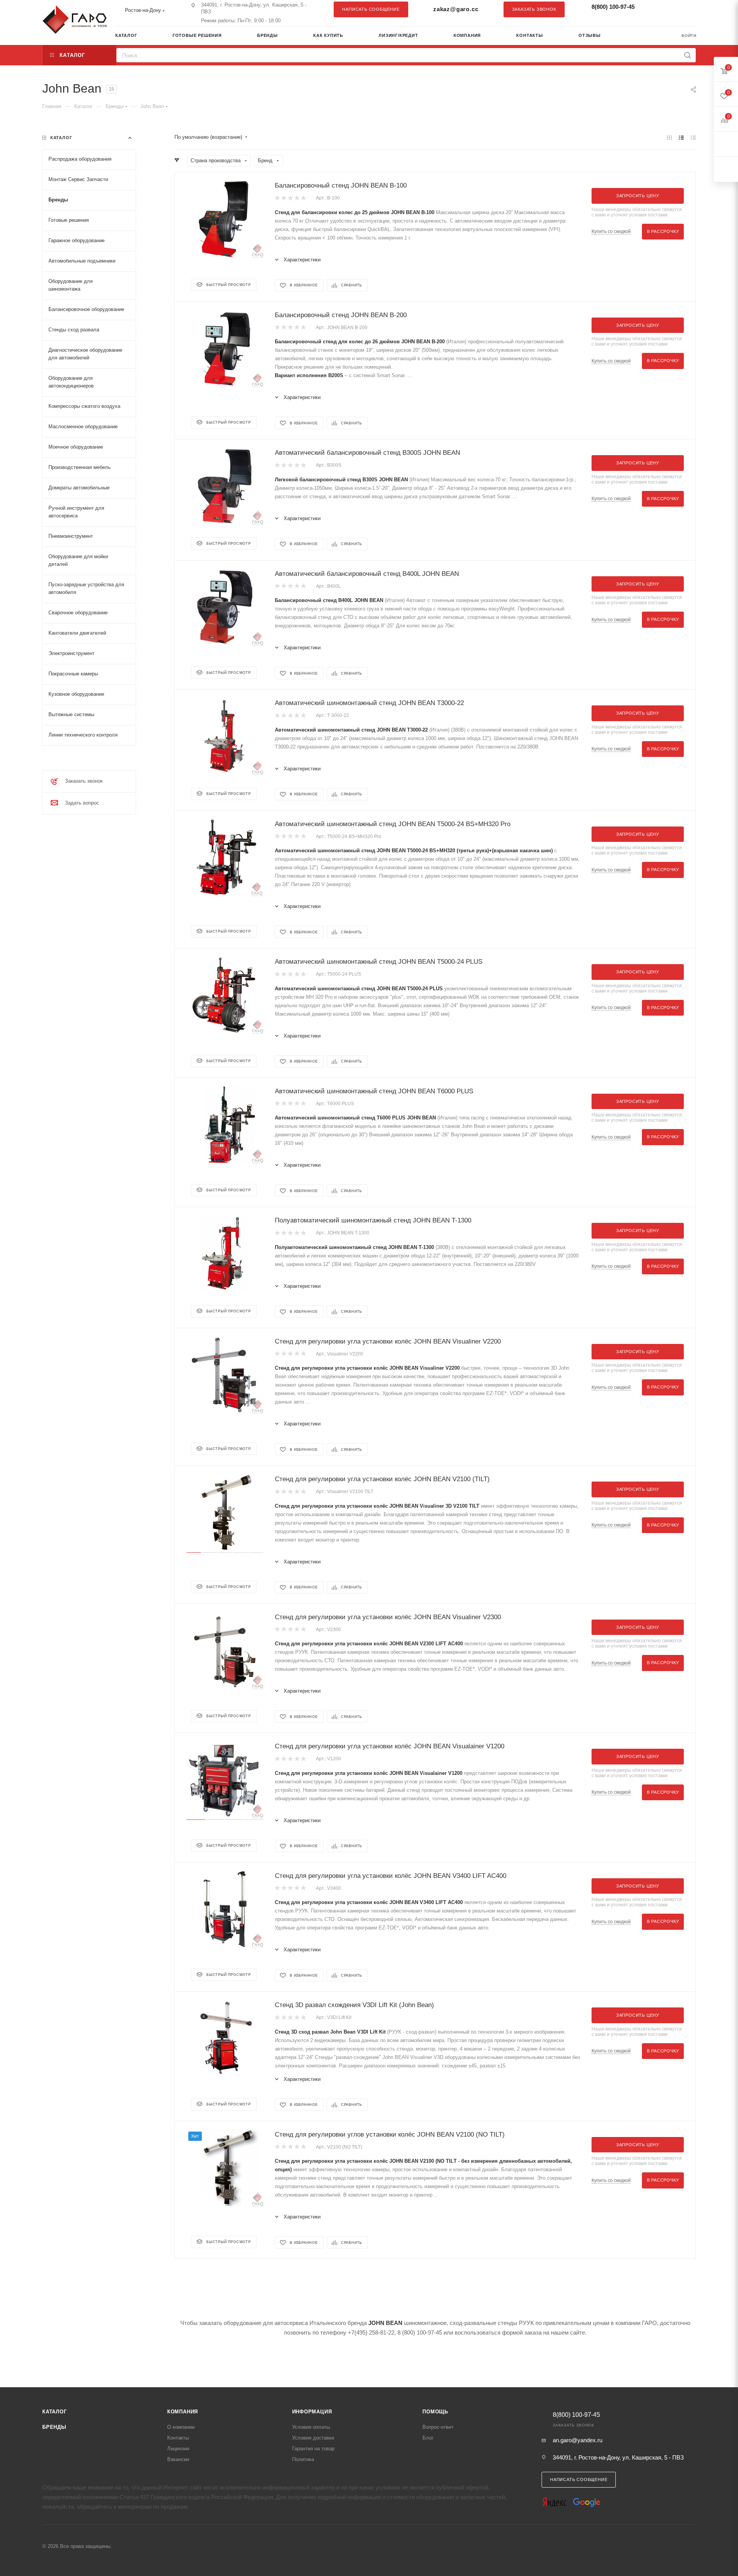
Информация (312, 2412)
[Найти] (687, 55)
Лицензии (178, 2449)
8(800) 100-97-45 (613, 7)
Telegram (671, 9)
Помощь (435, 2412)
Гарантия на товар (313, 2449)
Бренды (54, 2427)
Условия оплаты (311, 2427)
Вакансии (178, 2459)
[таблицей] (693, 137)
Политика (303, 2459)
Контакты (178, 2438)
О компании (181, 2427)
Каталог (55, 2412)
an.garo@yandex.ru (578, 2440)
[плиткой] (669, 137)
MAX (686, 9)
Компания (183, 2412)
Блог (428, 2438)
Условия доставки (313, 2438)
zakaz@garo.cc (456, 9)
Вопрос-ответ (438, 2427)
